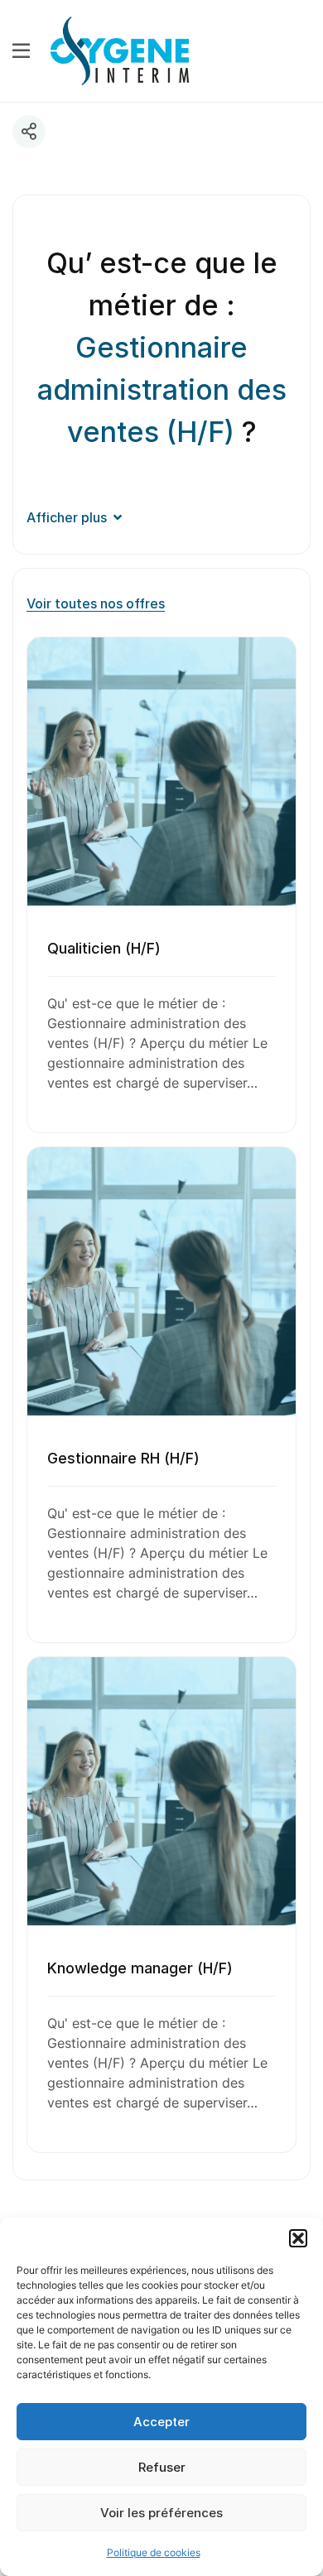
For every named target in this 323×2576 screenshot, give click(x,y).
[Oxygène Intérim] (120, 50)
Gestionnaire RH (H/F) (123, 1458)
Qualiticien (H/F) (104, 948)
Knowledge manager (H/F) (140, 1968)
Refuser (162, 2467)
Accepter (161, 2422)
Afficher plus (67, 517)
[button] (298, 2238)
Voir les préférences (161, 2513)
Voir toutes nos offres (96, 603)
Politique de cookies (154, 2552)
